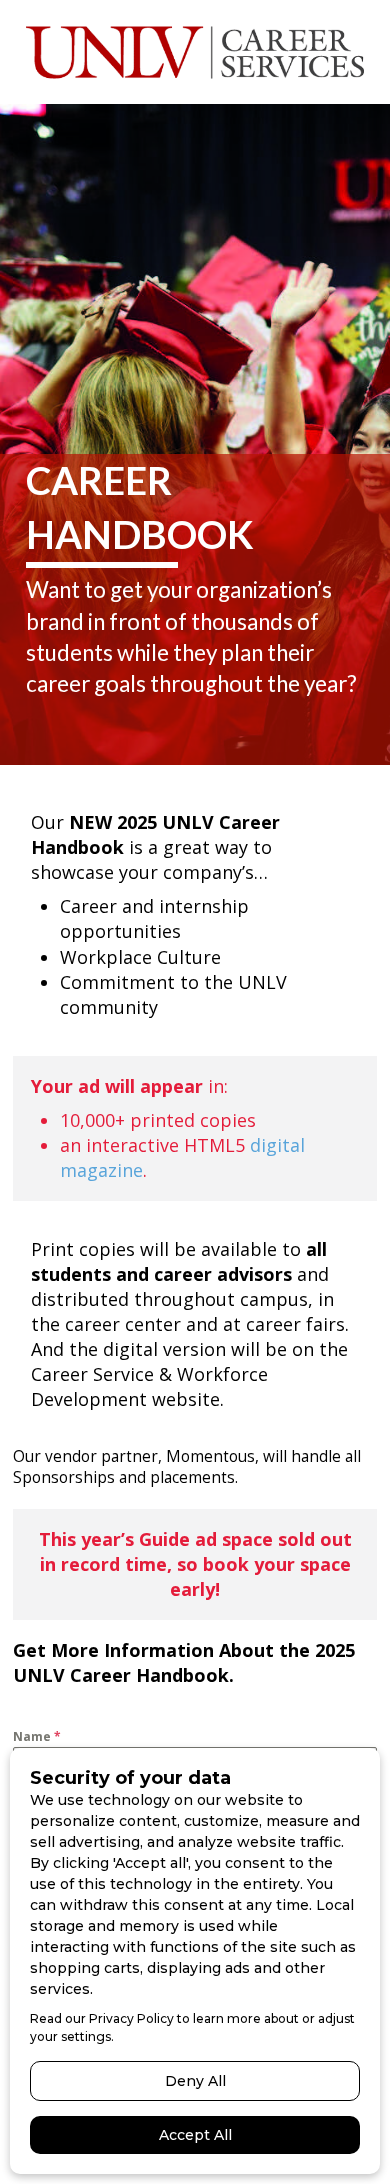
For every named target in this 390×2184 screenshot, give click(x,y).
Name (37, 1736)
